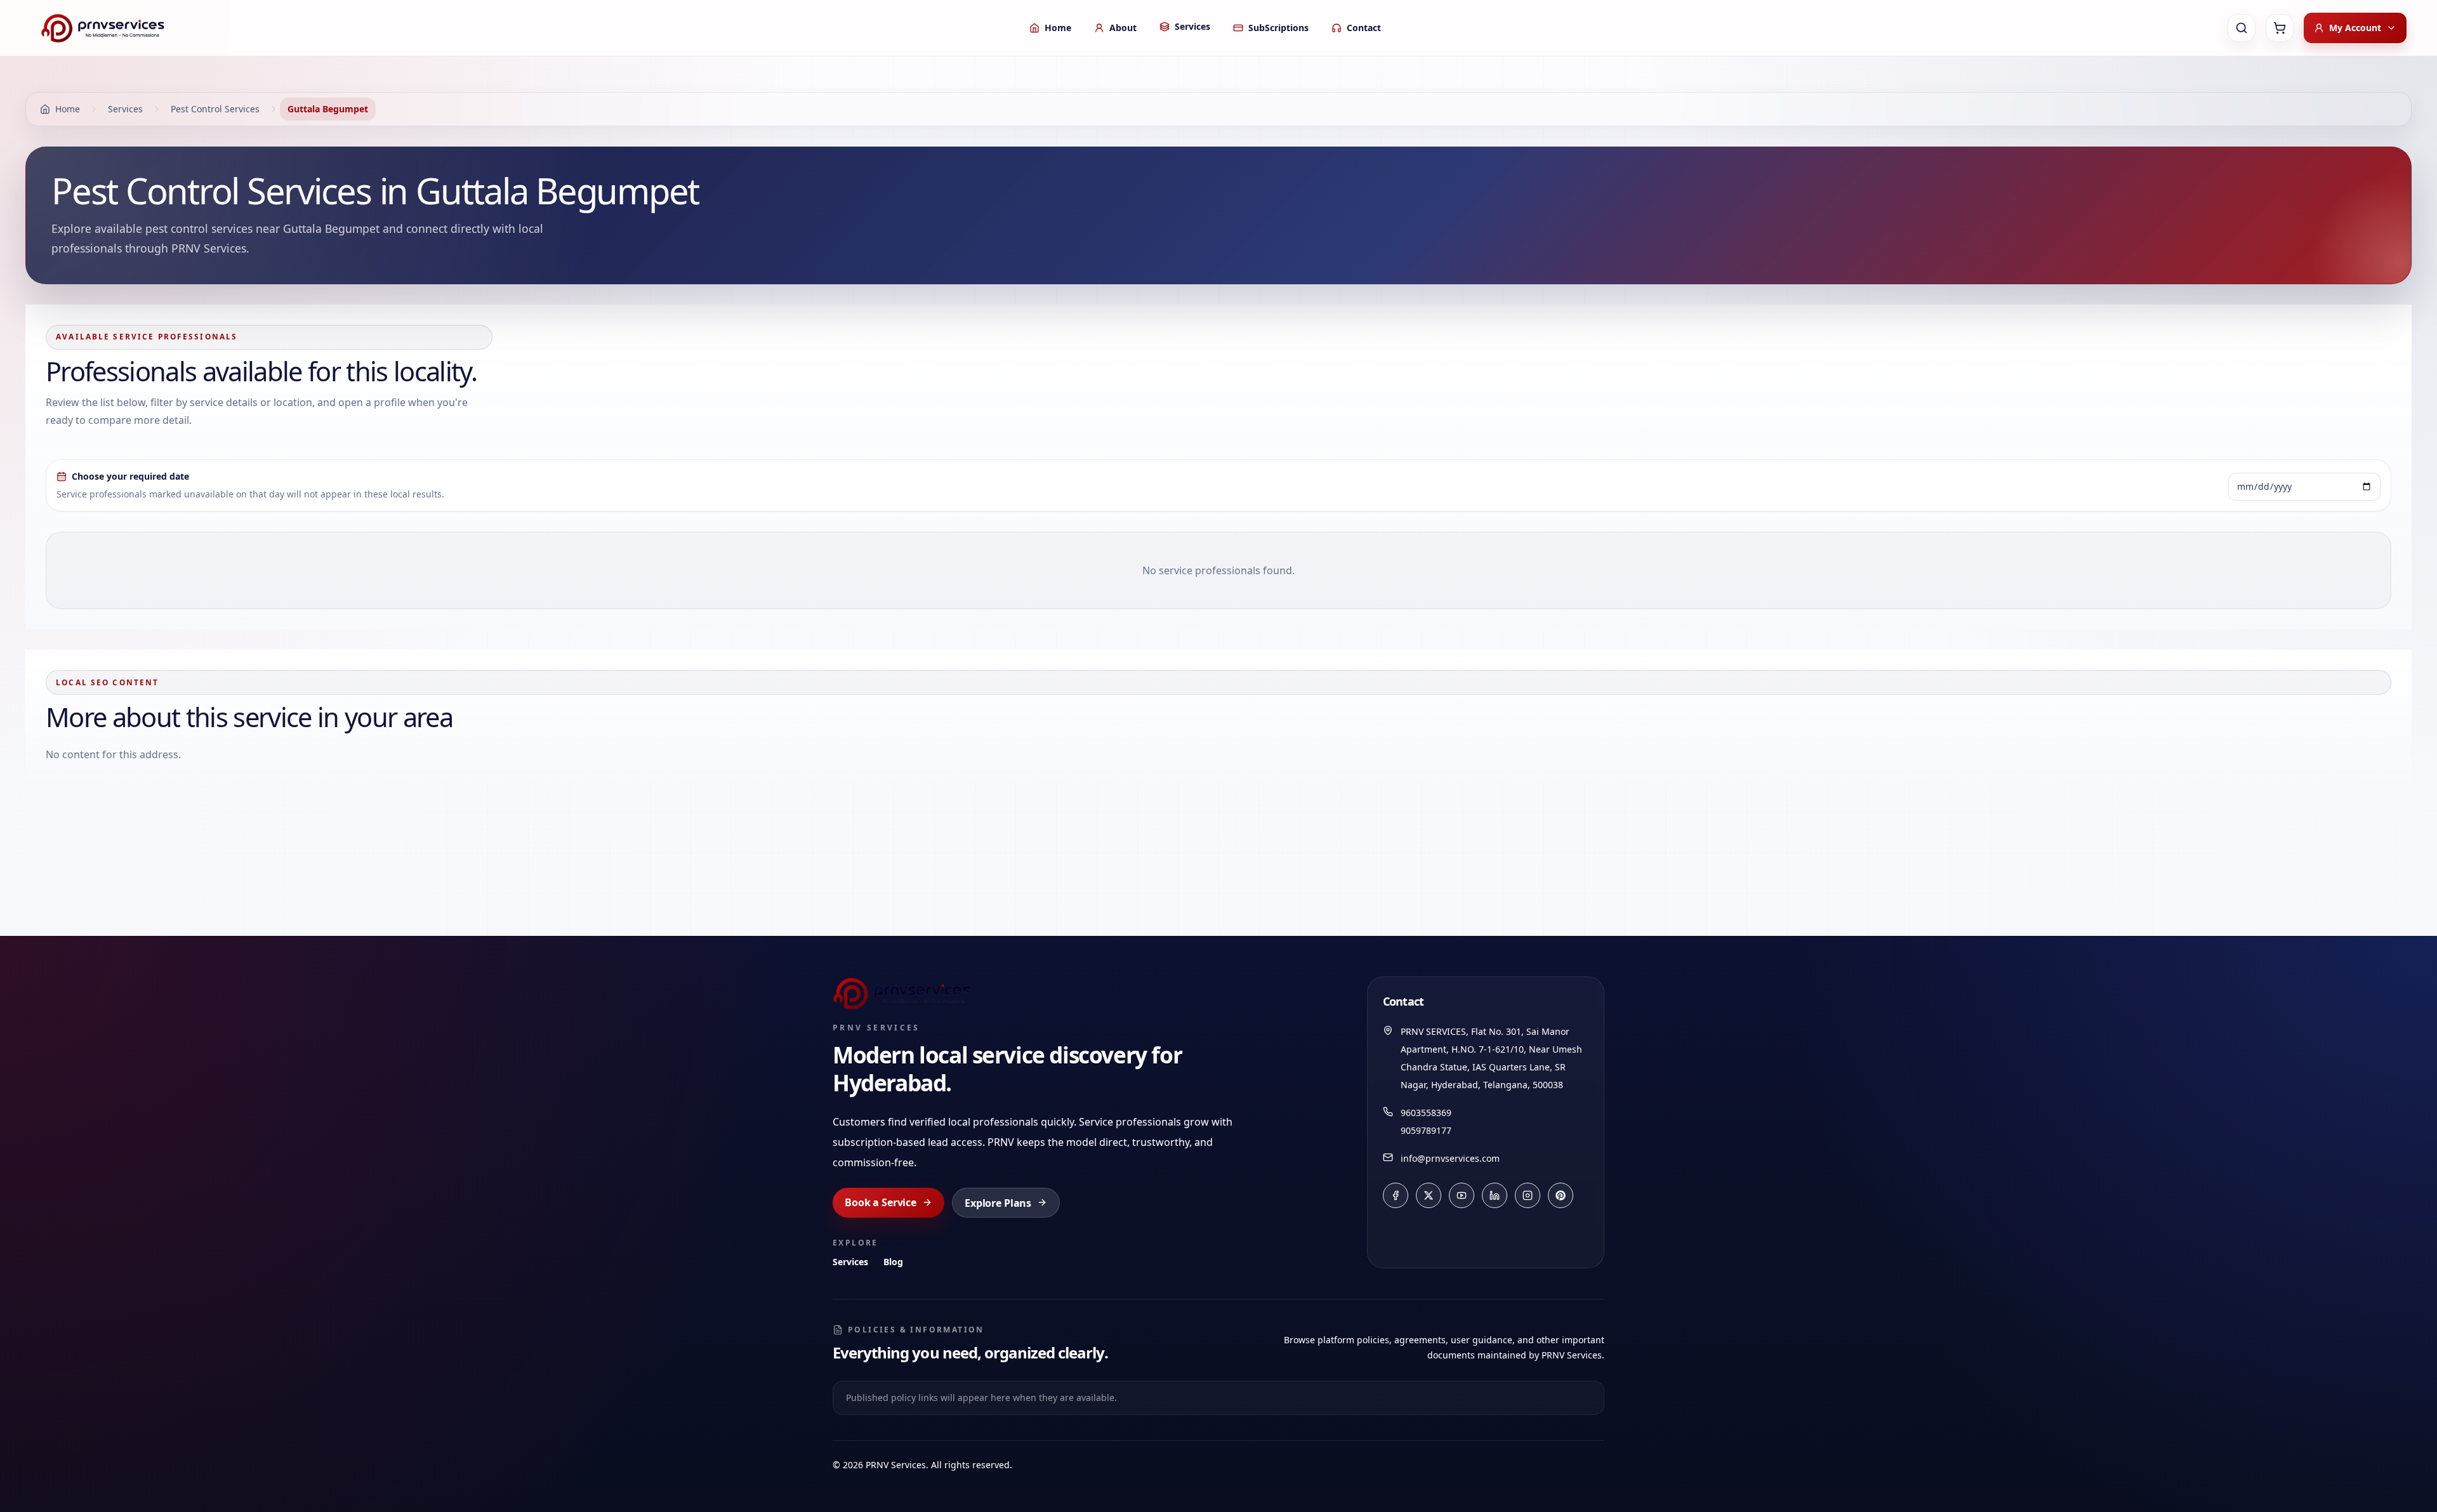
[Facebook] (1396, 1195)
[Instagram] (1528, 1195)
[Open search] (2242, 28)
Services (850, 1262)
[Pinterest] (1561, 1195)
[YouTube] (1462, 1195)
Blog (893, 1262)
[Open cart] (2280, 28)
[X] (1429, 1195)
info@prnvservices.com (1450, 1158)
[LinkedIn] (1495, 1195)
